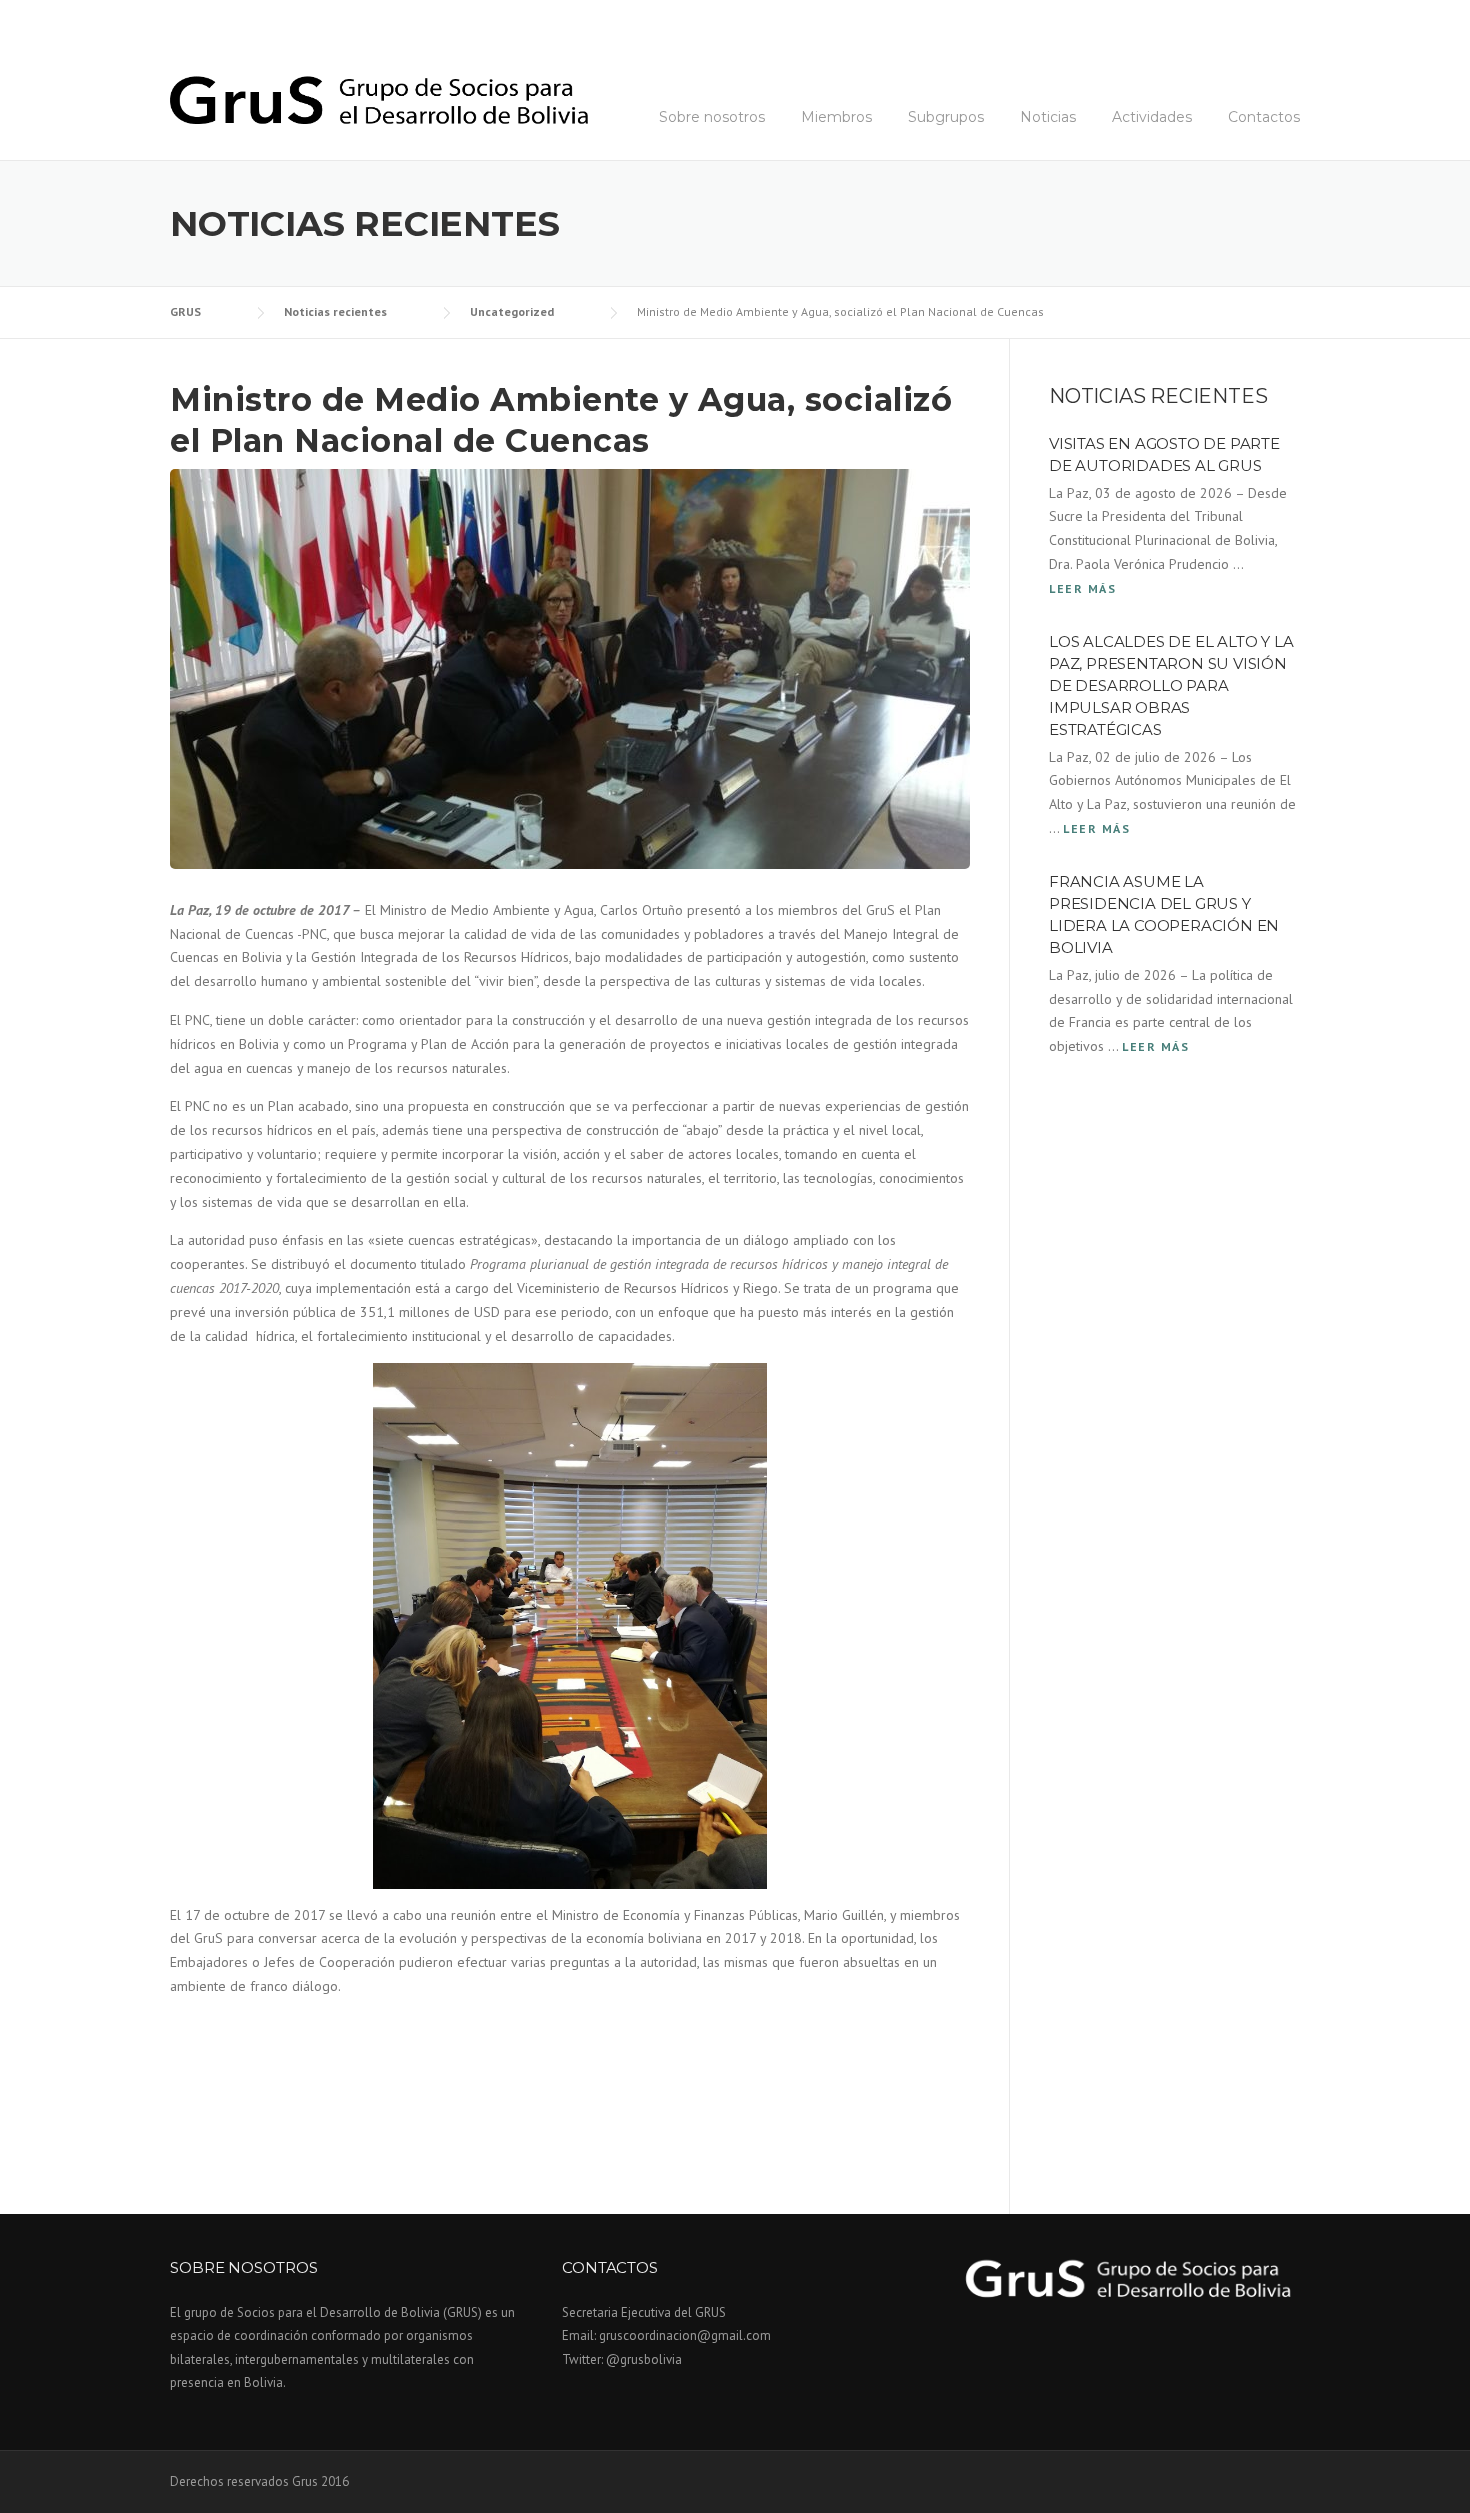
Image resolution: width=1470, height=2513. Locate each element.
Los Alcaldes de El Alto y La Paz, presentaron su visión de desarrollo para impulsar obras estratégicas (1171, 685)
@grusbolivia (644, 2359)
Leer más (1082, 588)
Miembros (836, 117)
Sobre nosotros (712, 117)
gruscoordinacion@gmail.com (685, 2335)
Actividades (1152, 117)
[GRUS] (379, 98)
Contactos (1264, 117)
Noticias (1048, 117)
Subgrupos (946, 117)
